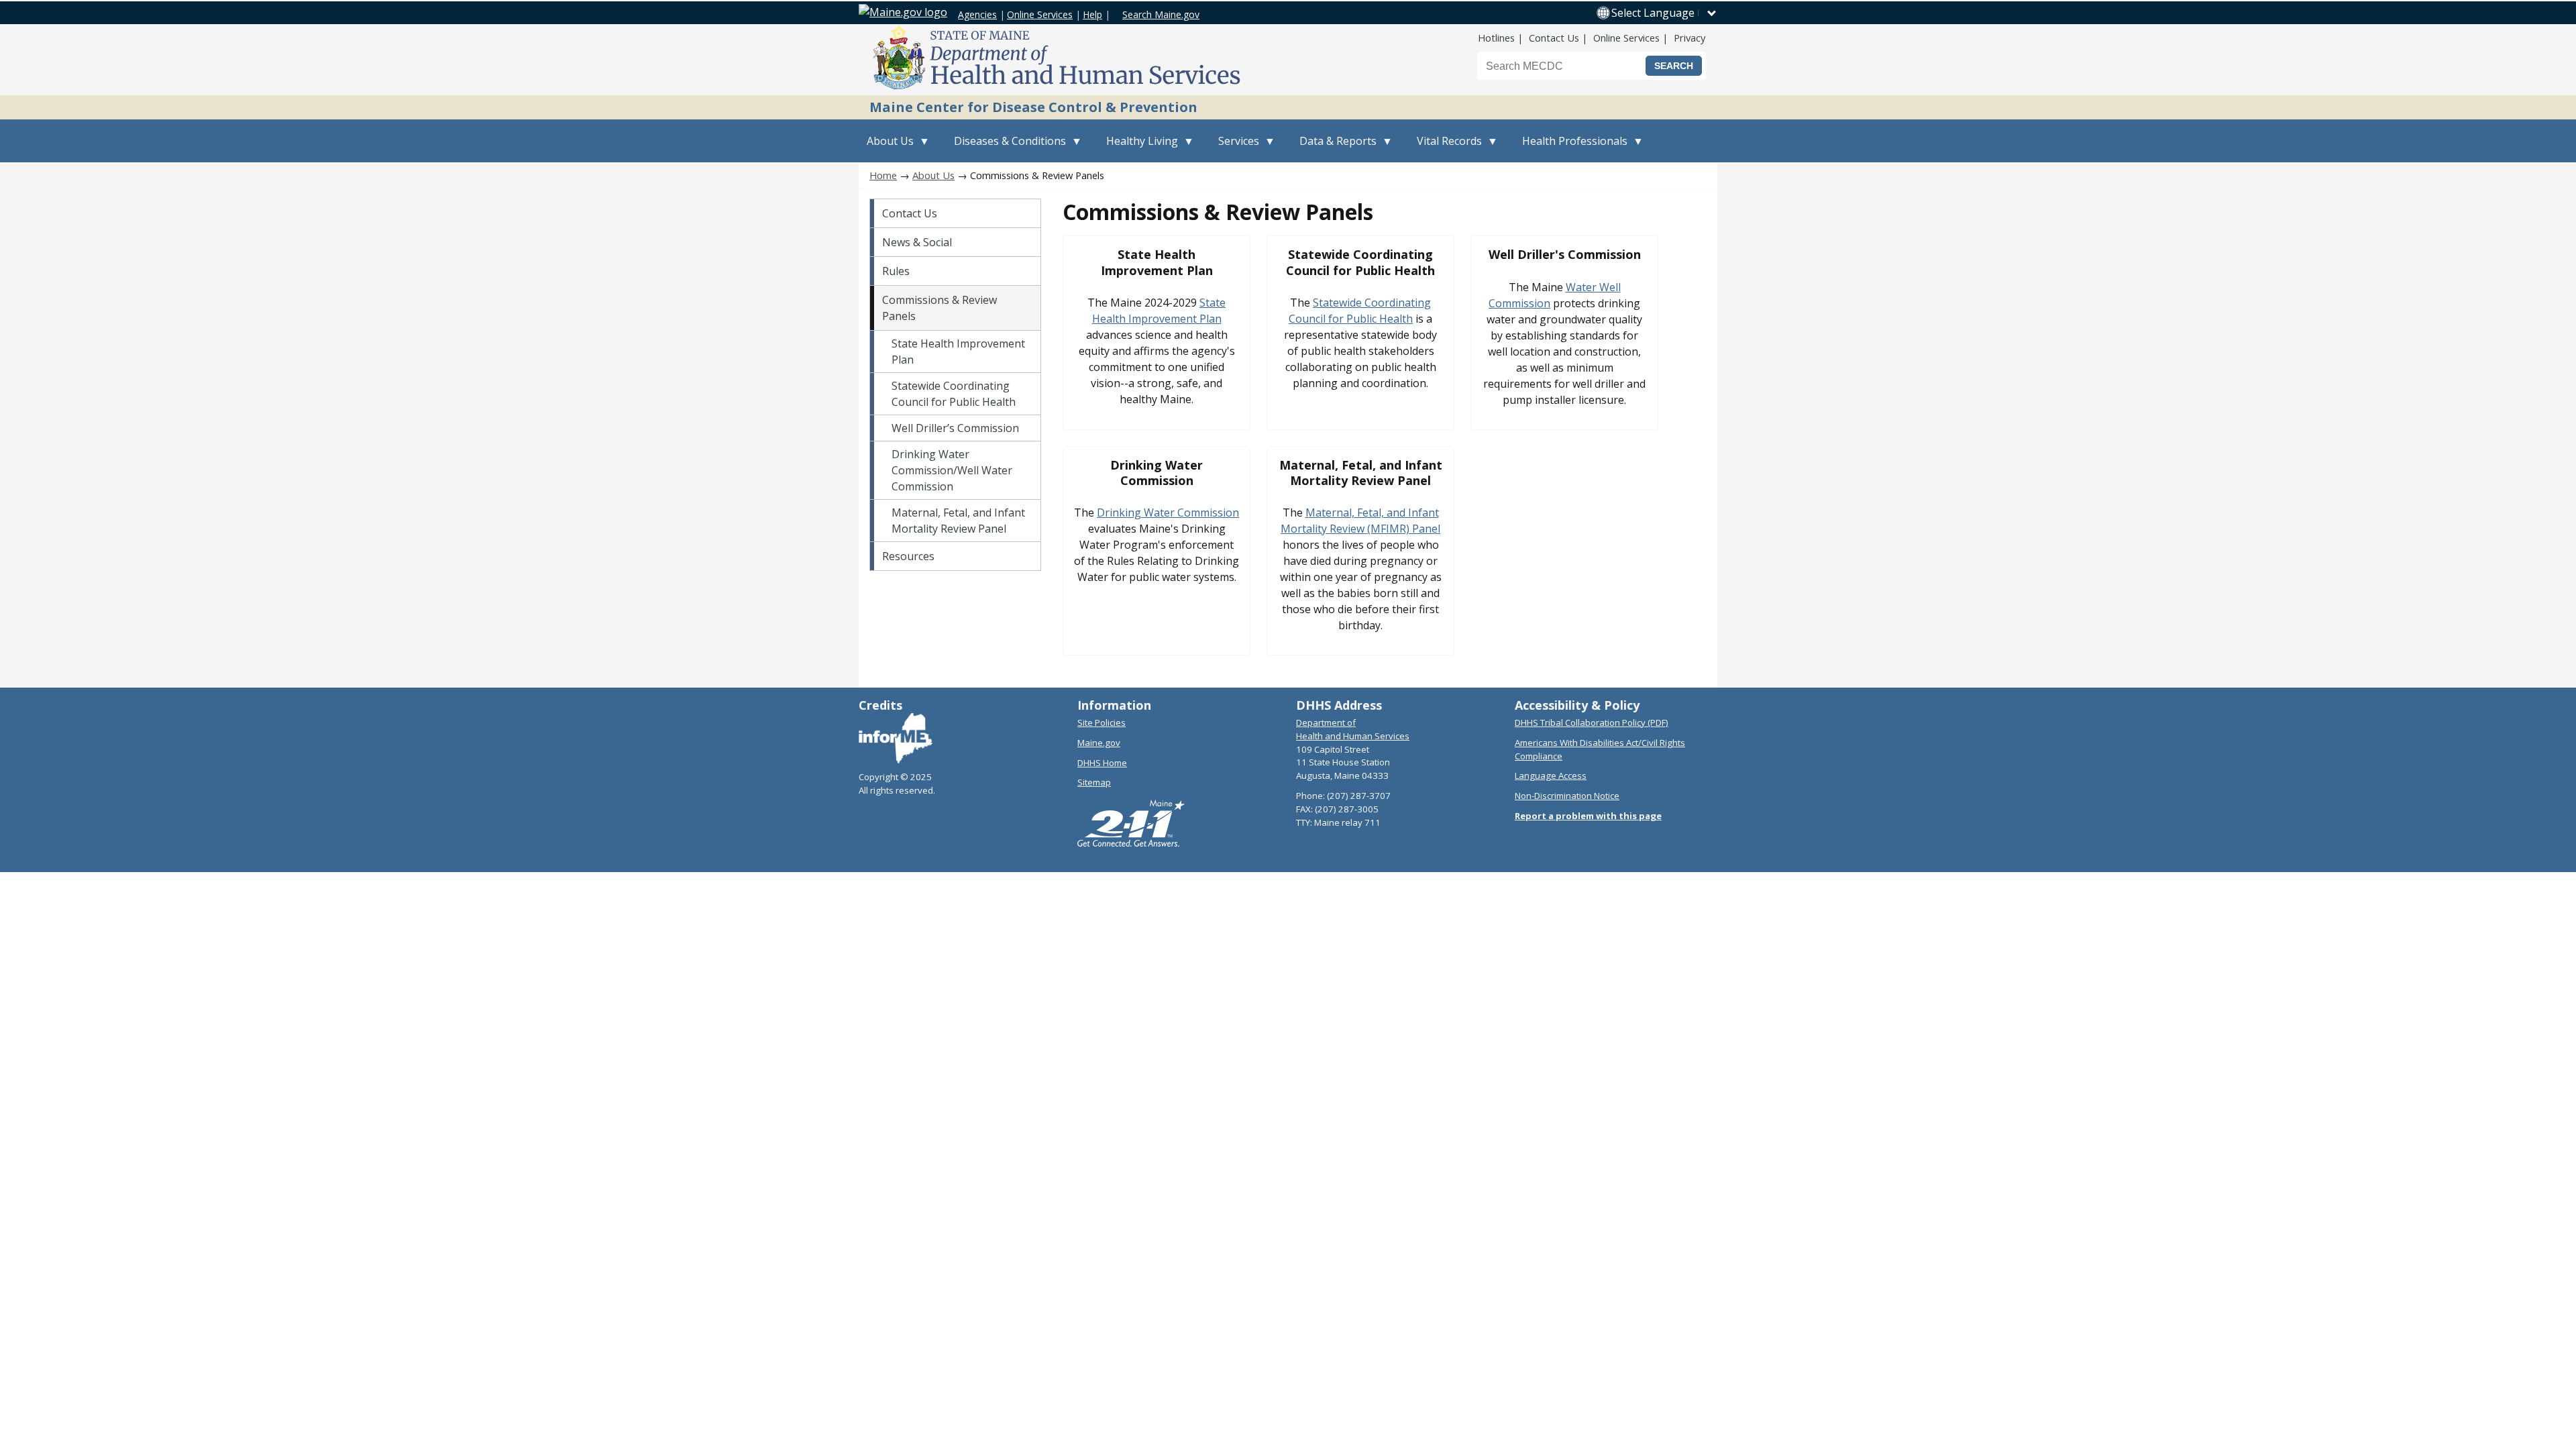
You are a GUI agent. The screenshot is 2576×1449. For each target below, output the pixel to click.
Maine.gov (1099, 743)
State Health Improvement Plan (958, 352)
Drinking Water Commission (1168, 513)
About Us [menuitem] (886, 148)
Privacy (1689, 38)
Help (1092, 14)
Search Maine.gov (1161, 14)
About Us (933, 175)
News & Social (917, 242)
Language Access (1551, 775)
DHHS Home (1102, 763)
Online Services (1040, 14)
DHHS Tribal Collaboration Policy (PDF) (1592, 722)
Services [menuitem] (1235, 148)
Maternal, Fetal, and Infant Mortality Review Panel (958, 521)
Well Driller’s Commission (955, 428)
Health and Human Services (1353, 736)
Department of (1326, 722)
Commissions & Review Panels (940, 308)
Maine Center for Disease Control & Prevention (1033, 107)
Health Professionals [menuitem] (1571, 148)
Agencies (977, 14)
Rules (896, 271)
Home (883, 175)
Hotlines (1496, 38)
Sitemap (1094, 782)
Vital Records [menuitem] (1445, 148)
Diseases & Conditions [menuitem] (1006, 148)
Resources (908, 556)
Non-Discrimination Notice (1567, 796)
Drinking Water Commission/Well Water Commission (952, 470)
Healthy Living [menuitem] (1138, 148)
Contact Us (1554, 38)
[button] (1664, 13)
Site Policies (1102, 722)
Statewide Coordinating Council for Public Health (954, 394)
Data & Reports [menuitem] (1334, 148)
